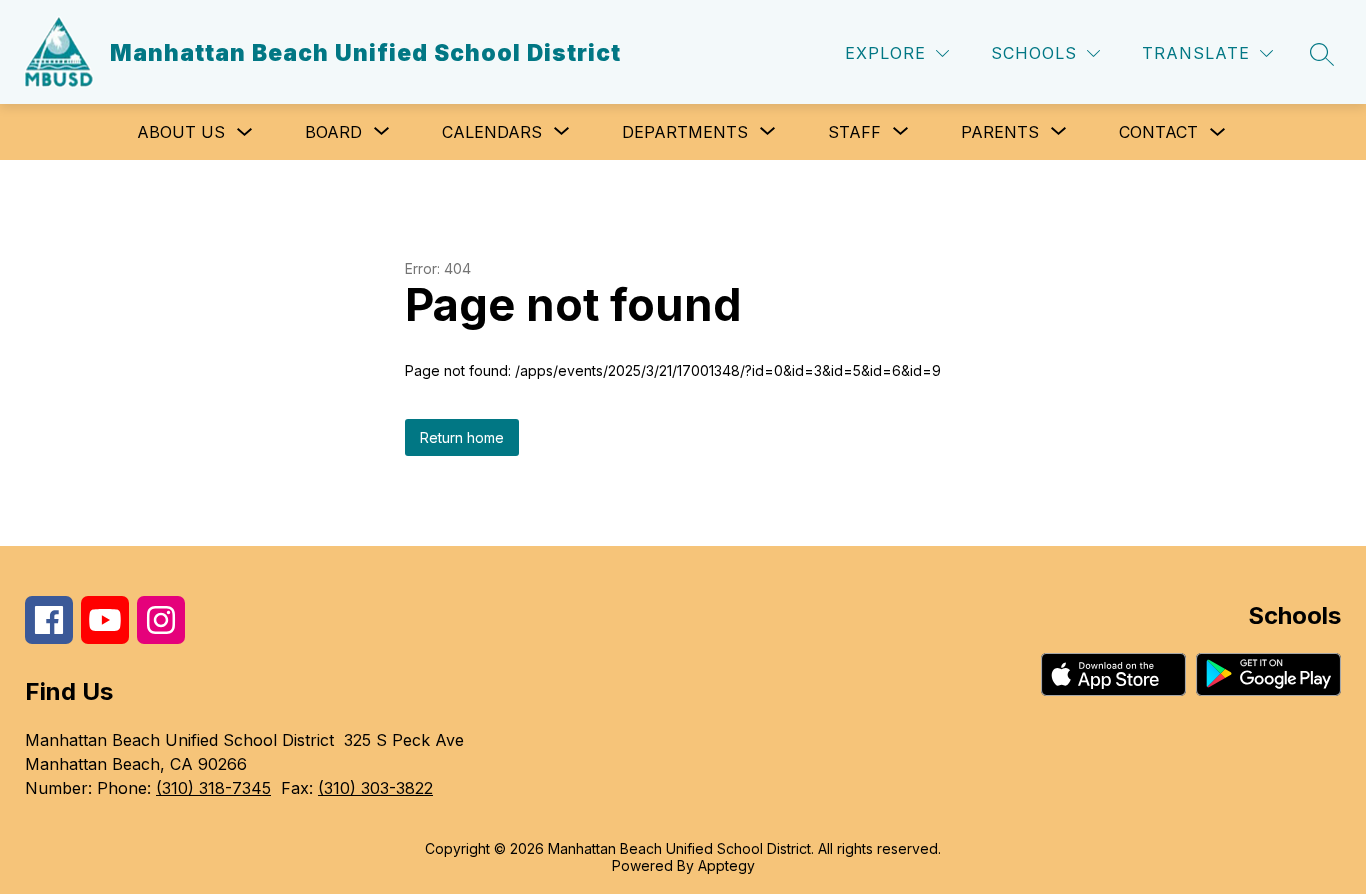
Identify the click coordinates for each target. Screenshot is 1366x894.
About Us (181, 132)
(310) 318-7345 (213, 788)
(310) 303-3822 (375, 788)
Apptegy (726, 865)
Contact (1158, 132)
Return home (462, 437)
